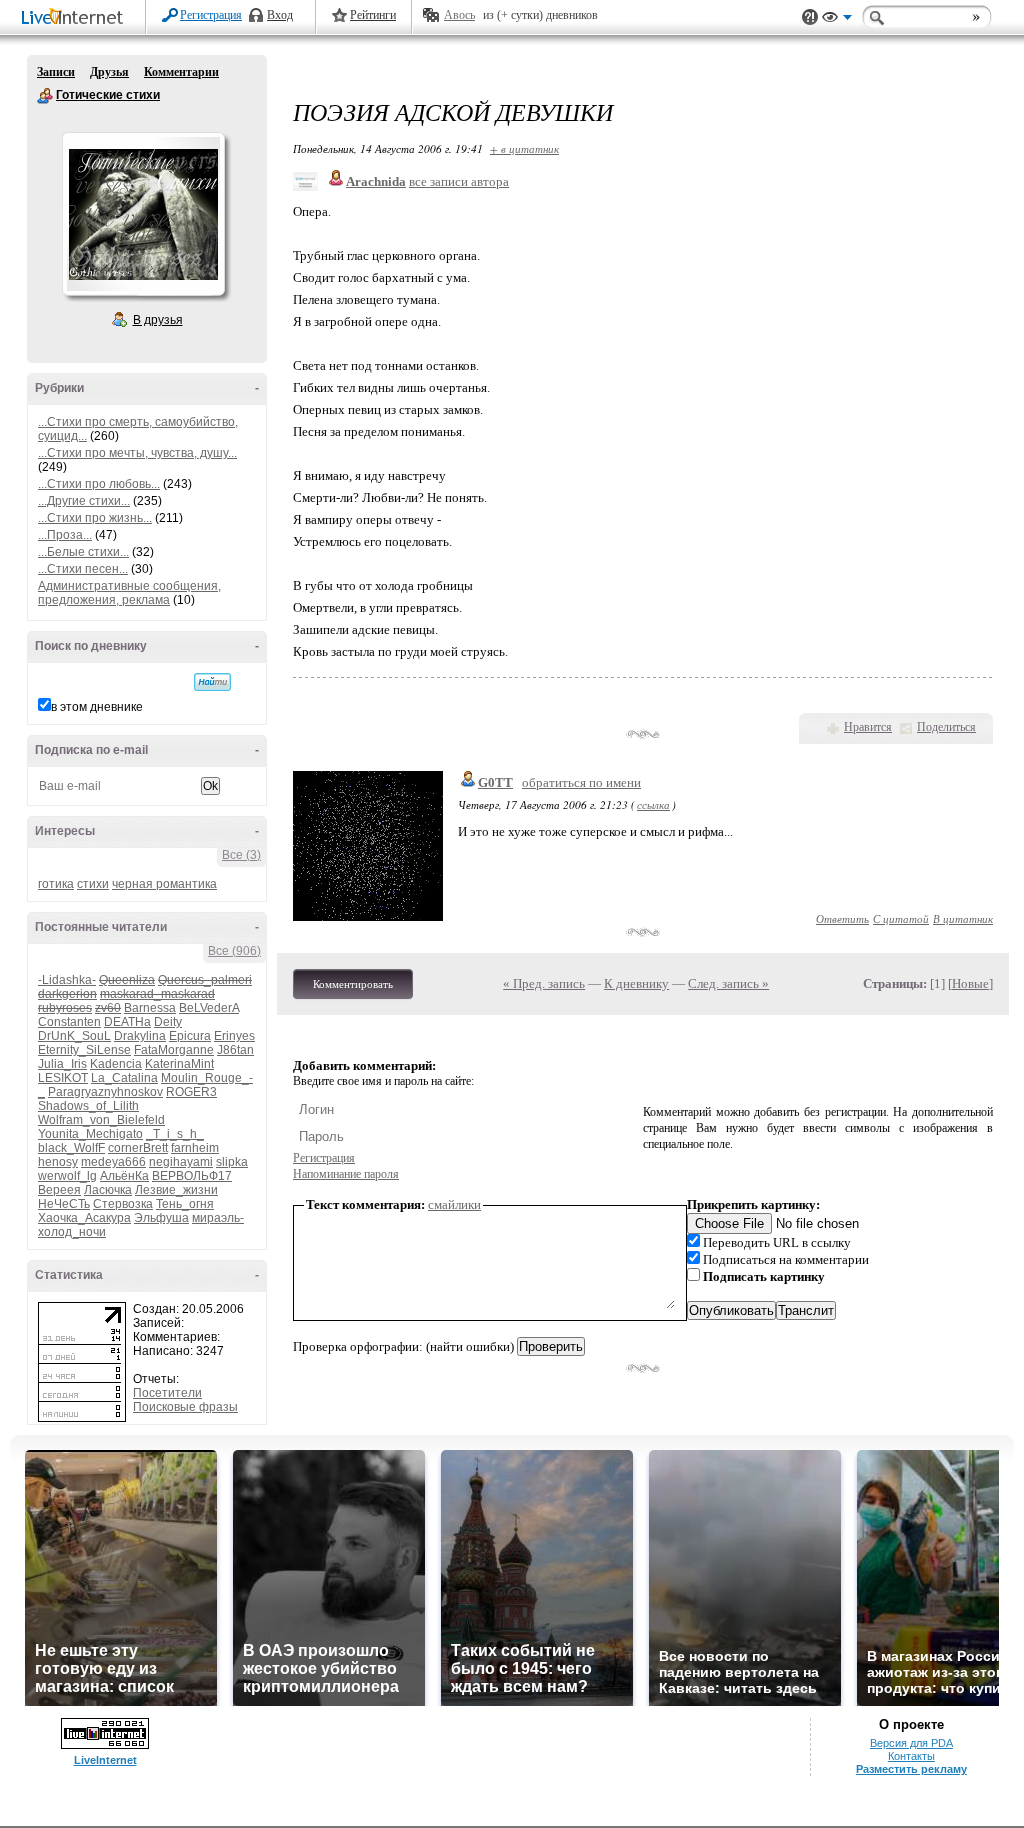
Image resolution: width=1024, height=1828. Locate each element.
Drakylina (140, 1036)
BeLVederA (209, 1008)
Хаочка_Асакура (84, 1218)
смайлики (454, 1204)
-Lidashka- (67, 980)
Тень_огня (185, 1204)
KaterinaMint (179, 1064)
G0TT (495, 782)
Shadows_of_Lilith (88, 1106)
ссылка (653, 804)
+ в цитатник (524, 148)
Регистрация (211, 15)
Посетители (167, 1393)
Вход (280, 15)
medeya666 (113, 1162)
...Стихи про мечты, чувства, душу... (137, 453)
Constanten (69, 1022)
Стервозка (123, 1204)
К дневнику (636, 983)
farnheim (195, 1148)
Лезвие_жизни (176, 1190)
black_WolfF (71, 1148)
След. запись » (728, 983)
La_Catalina (124, 1078)
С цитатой (901, 918)
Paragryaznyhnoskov (105, 1092)
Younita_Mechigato (90, 1134)
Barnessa (150, 1008)
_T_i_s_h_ (175, 1134)
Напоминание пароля (346, 1174)
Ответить (842, 918)
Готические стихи (45, 96)
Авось (459, 15)
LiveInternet (76, 18)
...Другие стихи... (84, 501)
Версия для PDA (911, 1743)
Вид (837, 20)
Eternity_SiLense (84, 1050)
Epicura (190, 1036)
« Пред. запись (544, 983)
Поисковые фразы (185, 1407)
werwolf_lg (67, 1176)
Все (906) (234, 951)
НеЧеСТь (64, 1204)
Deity (168, 1022)
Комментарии (181, 72)
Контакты (911, 1756)
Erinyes (234, 1036)
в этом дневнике (97, 707)
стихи (93, 884)
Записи (56, 72)
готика (56, 884)
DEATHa (127, 1022)
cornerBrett (138, 1148)
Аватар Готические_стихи (143, 214)
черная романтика (164, 884)
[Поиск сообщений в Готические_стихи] (212, 682)
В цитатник (963, 918)
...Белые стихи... (83, 552)
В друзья (158, 320)
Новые (970, 983)
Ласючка (108, 1190)
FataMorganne (174, 1050)
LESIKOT (63, 1078)
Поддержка (810, 17)
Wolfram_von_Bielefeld (101, 1120)
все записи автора (459, 181)
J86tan (235, 1050)
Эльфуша (161, 1218)
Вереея (59, 1190)
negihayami (181, 1162)
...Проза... (65, 535)
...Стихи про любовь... (99, 484)
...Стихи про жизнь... (95, 518)
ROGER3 (191, 1092)
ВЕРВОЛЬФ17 (192, 1176)
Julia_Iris (62, 1064)
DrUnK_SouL (74, 1036)
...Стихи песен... (83, 569)
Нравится (868, 727)
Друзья (109, 72)
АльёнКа (124, 1176)
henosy (58, 1162)
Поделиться (946, 727)
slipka (232, 1162)
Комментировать (353, 984)
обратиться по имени (581, 782)
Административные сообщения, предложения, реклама (129, 593)
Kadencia (116, 1064)
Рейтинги (373, 15)
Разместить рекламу (911, 1769)
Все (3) (241, 855)
